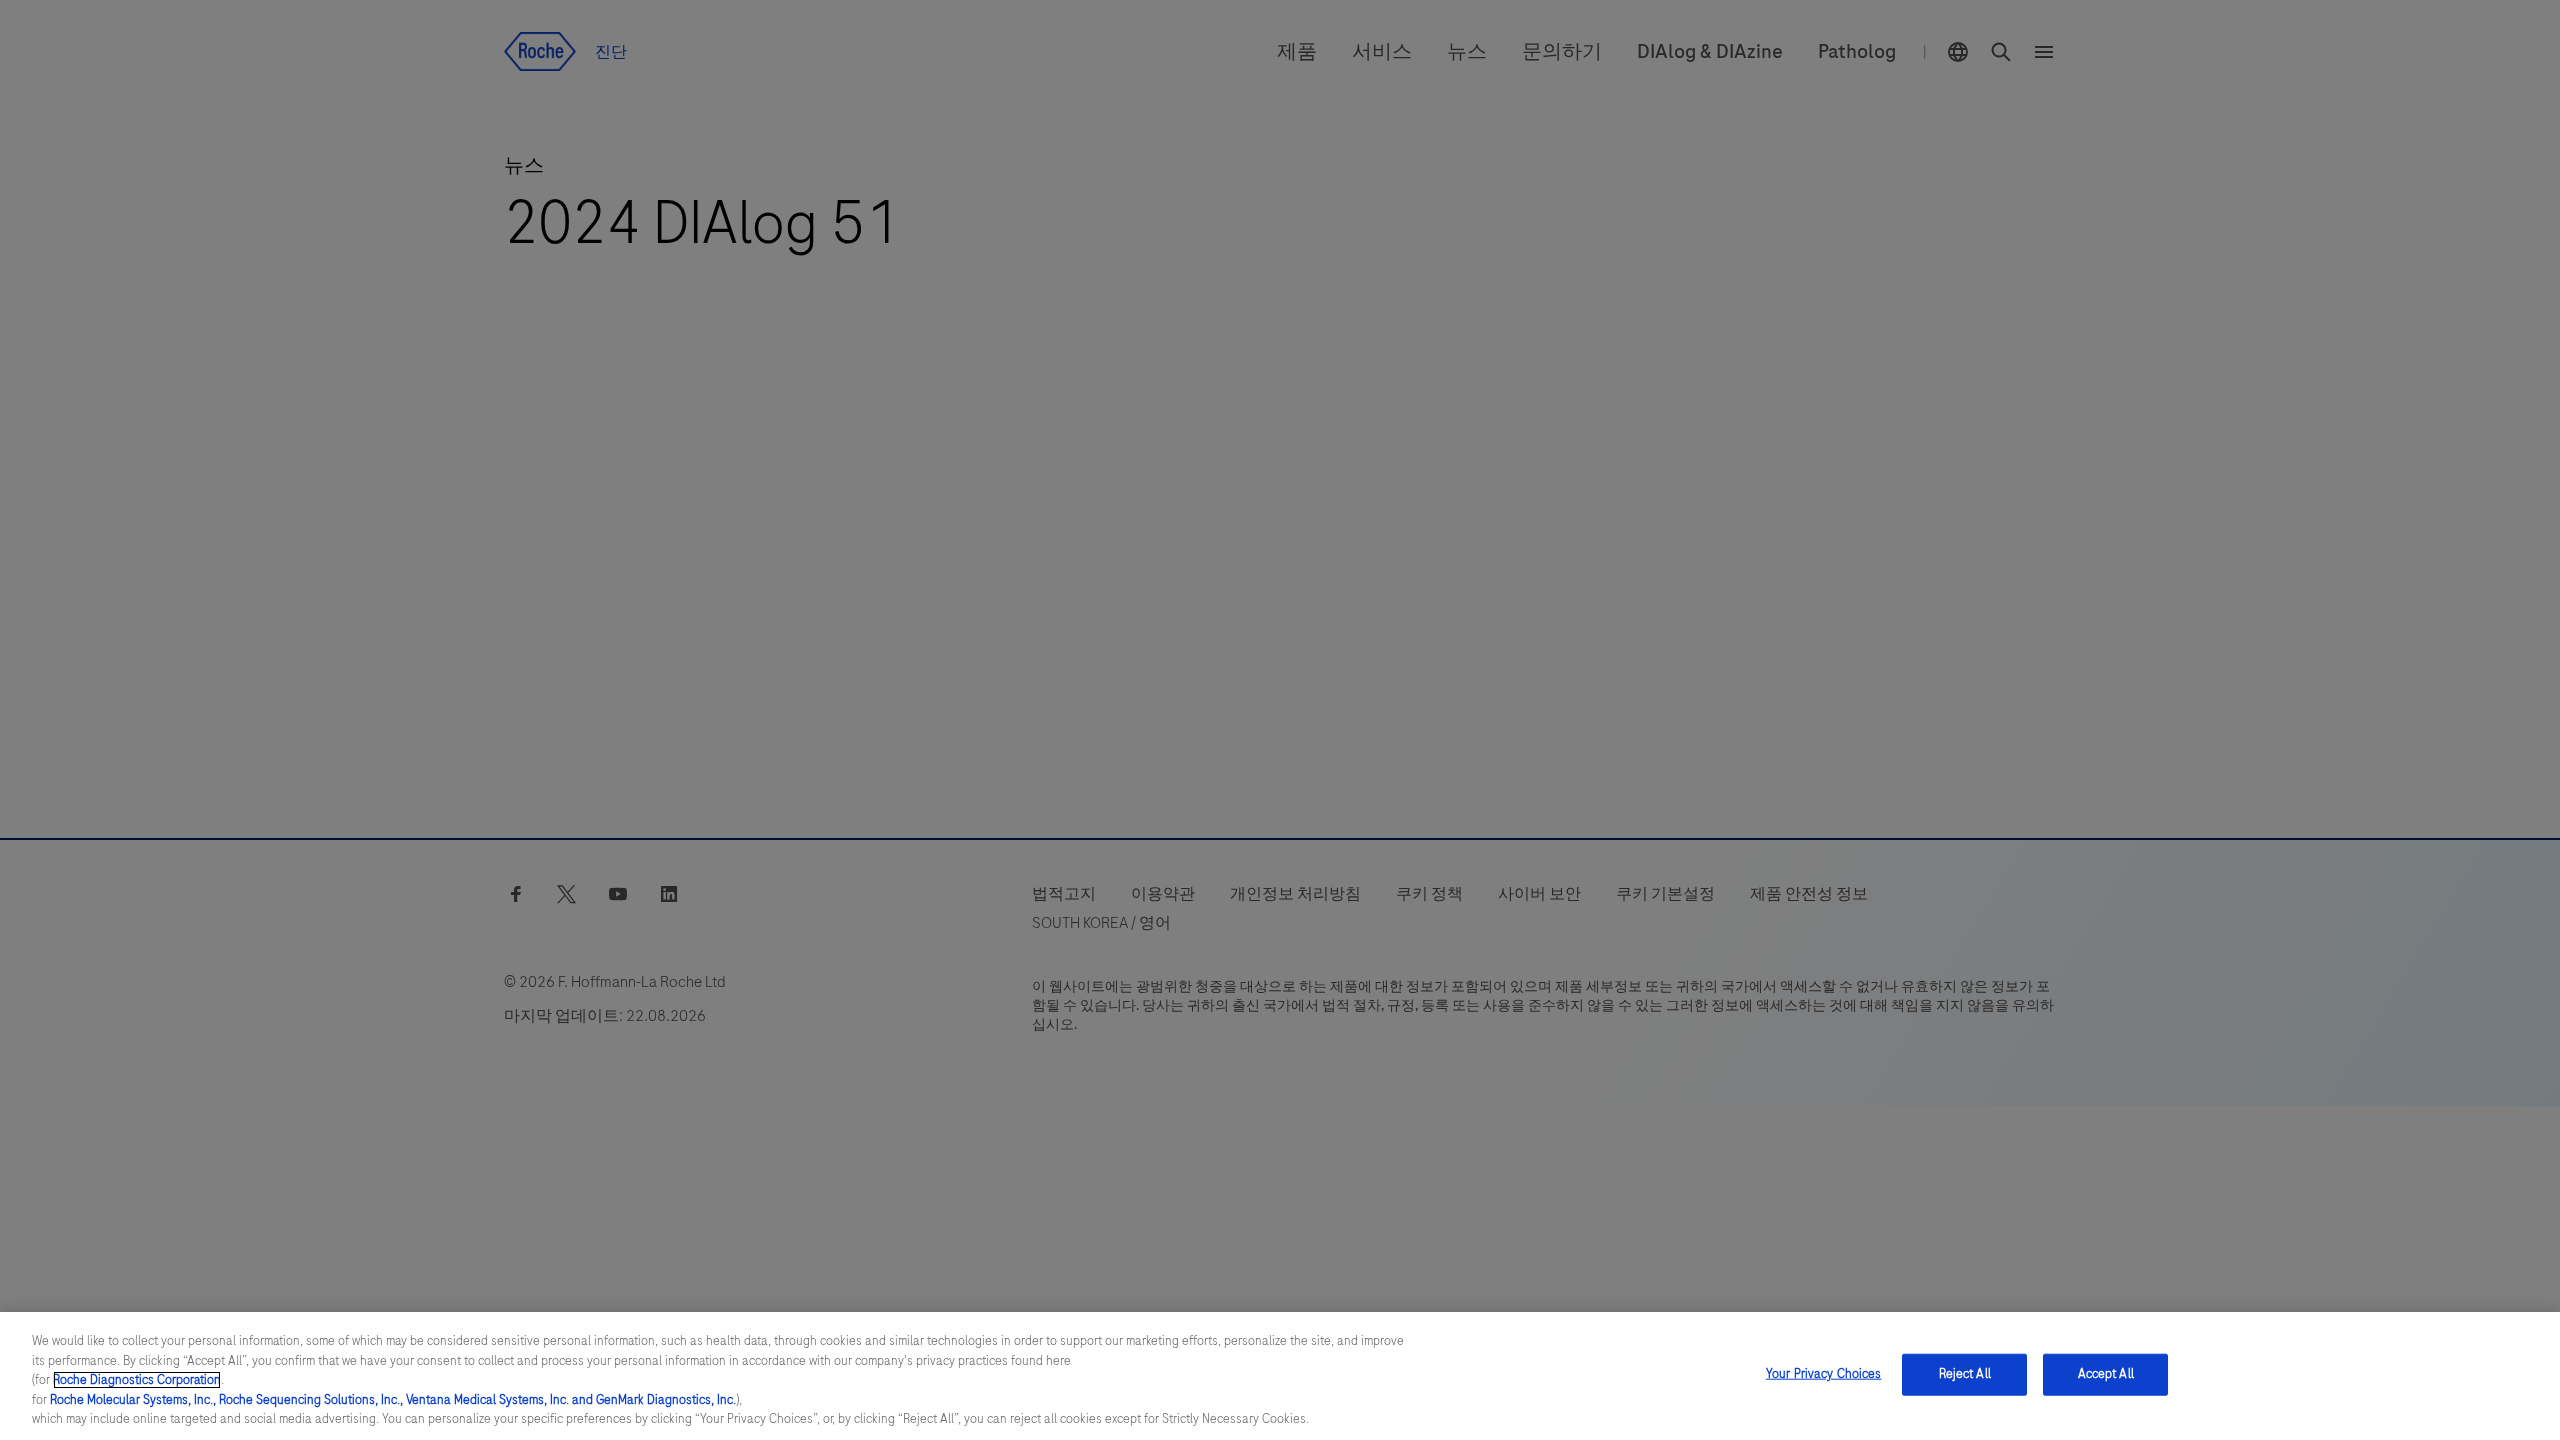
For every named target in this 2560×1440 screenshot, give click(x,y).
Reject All (1965, 1374)
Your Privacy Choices (1824, 1374)
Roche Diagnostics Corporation (137, 1380)
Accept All (2106, 1374)
